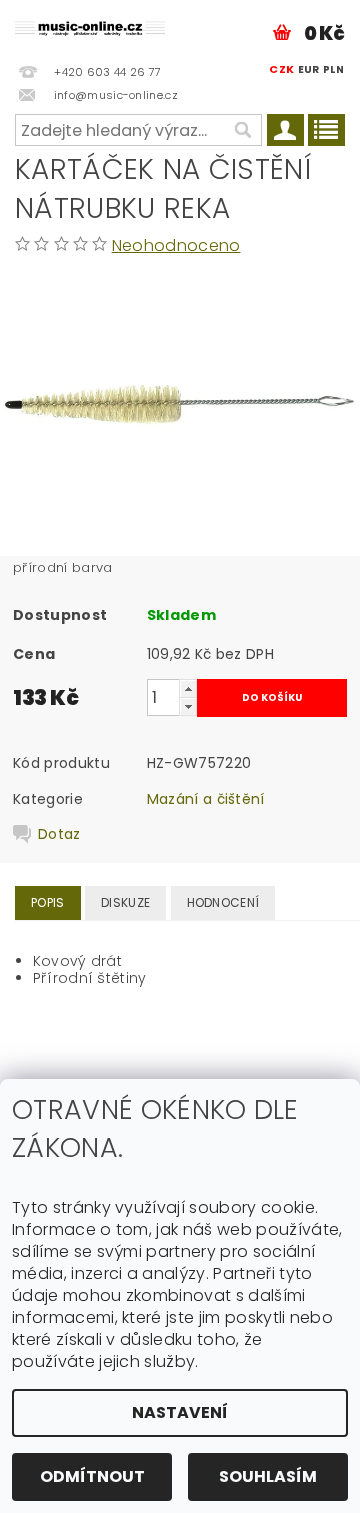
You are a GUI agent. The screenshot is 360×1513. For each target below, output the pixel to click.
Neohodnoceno (176, 245)
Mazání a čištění (206, 799)
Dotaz (59, 834)
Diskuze (125, 902)
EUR (309, 69)
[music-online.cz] (90, 26)
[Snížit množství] (188, 706)
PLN (333, 69)
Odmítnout (92, 1476)
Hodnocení (223, 902)
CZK (281, 69)
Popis (48, 902)
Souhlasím (268, 1476)
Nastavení (180, 1412)
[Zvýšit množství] (188, 688)
